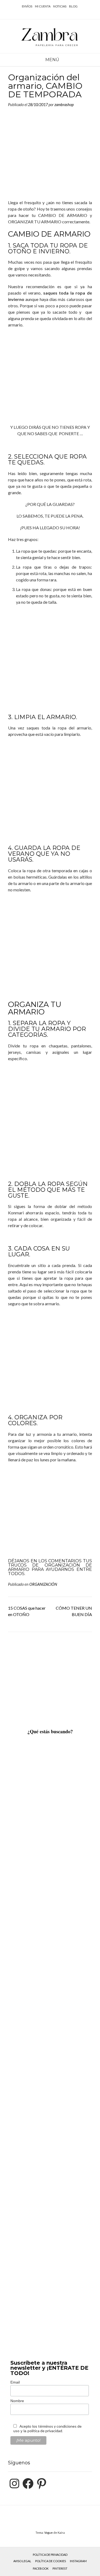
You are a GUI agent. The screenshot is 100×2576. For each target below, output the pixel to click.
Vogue (49, 2533)
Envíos (27, 6)
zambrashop (64, 105)
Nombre (17, 2401)
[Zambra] (50, 36)
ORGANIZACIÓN (43, 1584)
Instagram (78, 2561)
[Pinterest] (42, 2483)
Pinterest (60, 2568)
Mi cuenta (43, 6)
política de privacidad (45, 2431)
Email (15, 2382)
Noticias (60, 6)
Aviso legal (22, 2561)
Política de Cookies (51, 2561)
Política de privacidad (50, 2555)
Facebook (41, 2568)
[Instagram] (14, 2483)
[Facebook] (28, 2483)
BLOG (73, 6)
